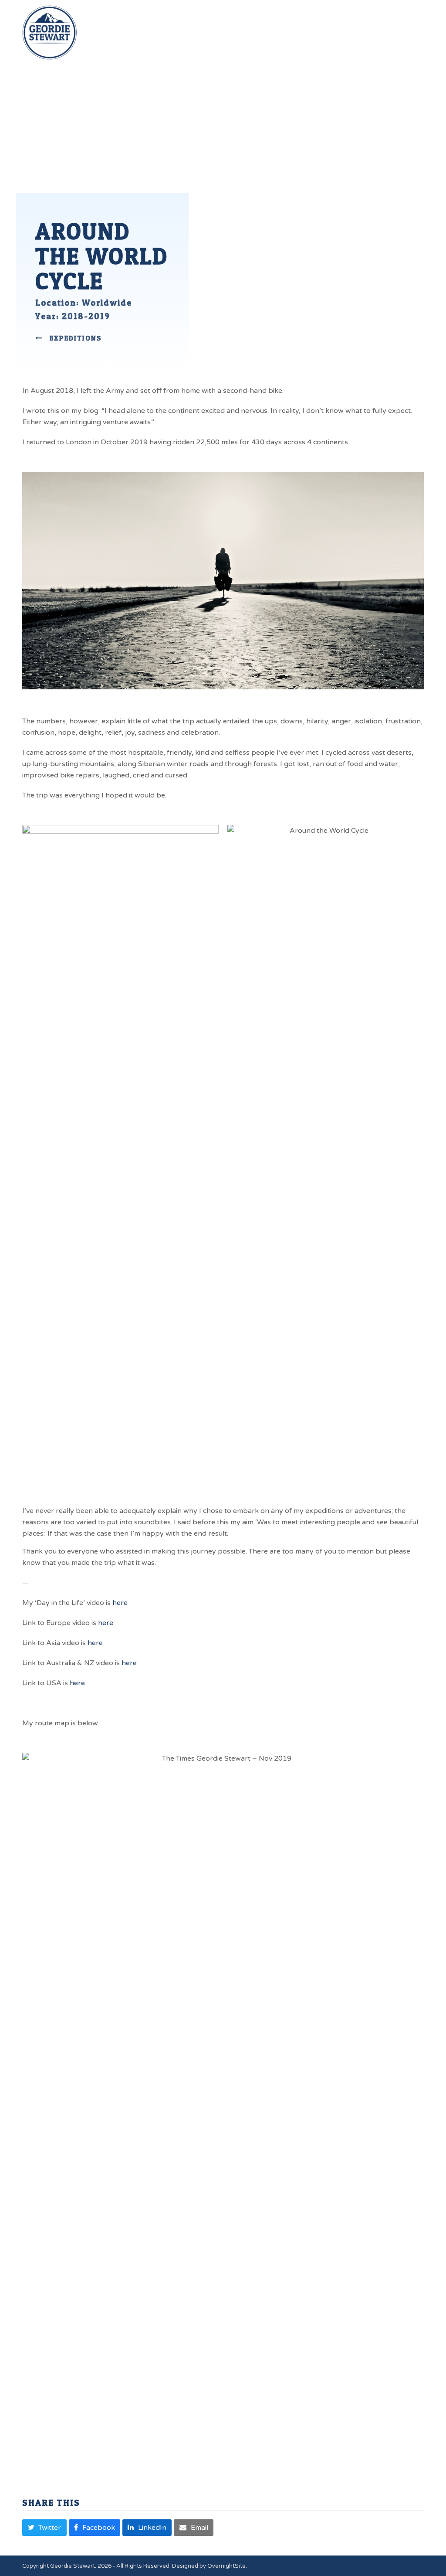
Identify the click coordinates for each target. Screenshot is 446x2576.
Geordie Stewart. (73, 2566)
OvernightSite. (227, 2566)
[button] (419, 18)
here (120, 1603)
